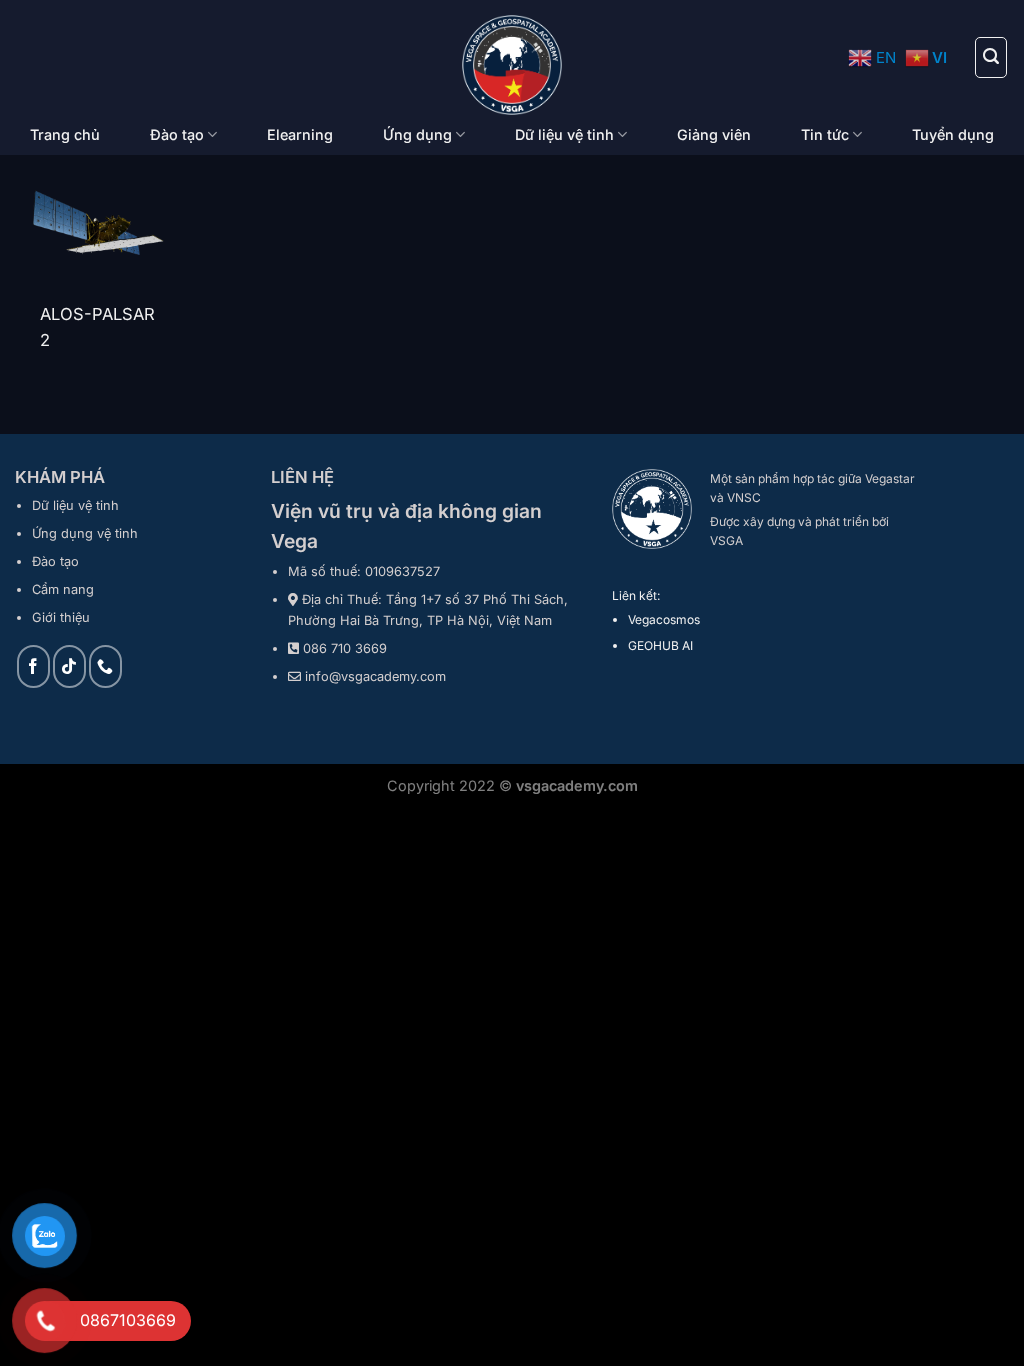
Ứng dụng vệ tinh (85, 533)
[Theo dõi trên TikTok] (69, 666)
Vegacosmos (664, 619)
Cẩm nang (63, 589)
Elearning (300, 134)
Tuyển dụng (953, 134)
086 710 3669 (345, 648)
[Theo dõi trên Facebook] (33, 666)
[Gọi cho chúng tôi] (105, 666)
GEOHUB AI (660, 645)
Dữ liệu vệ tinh (564, 134)
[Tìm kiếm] (991, 57)
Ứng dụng (417, 134)
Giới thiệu (61, 617)
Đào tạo (177, 134)
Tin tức (825, 134)
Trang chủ (65, 134)
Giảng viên (714, 134)
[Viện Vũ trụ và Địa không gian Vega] (512, 65)
